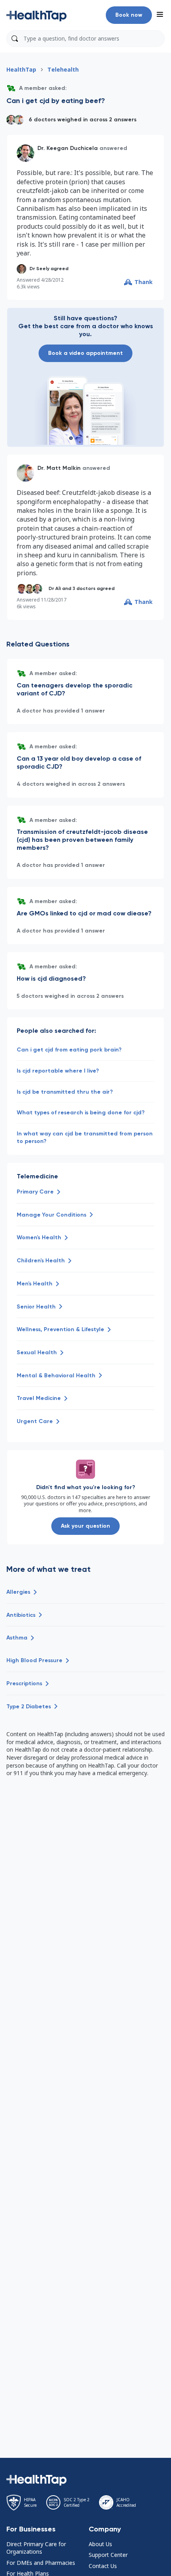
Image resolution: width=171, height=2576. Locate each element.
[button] (37, 15)
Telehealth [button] (63, 69)
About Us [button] (100, 2544)
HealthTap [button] (21, 69)
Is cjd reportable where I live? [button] (58, 1071)
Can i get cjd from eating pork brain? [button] (69, 1050)
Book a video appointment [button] (85, 353)
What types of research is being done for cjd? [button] (81, 1113)
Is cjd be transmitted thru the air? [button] (65, 1092)
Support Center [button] (108, 2555)
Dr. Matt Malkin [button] (59, 468)
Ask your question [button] (85, 1526)
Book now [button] (129, 15)
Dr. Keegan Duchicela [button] (68, 148)
